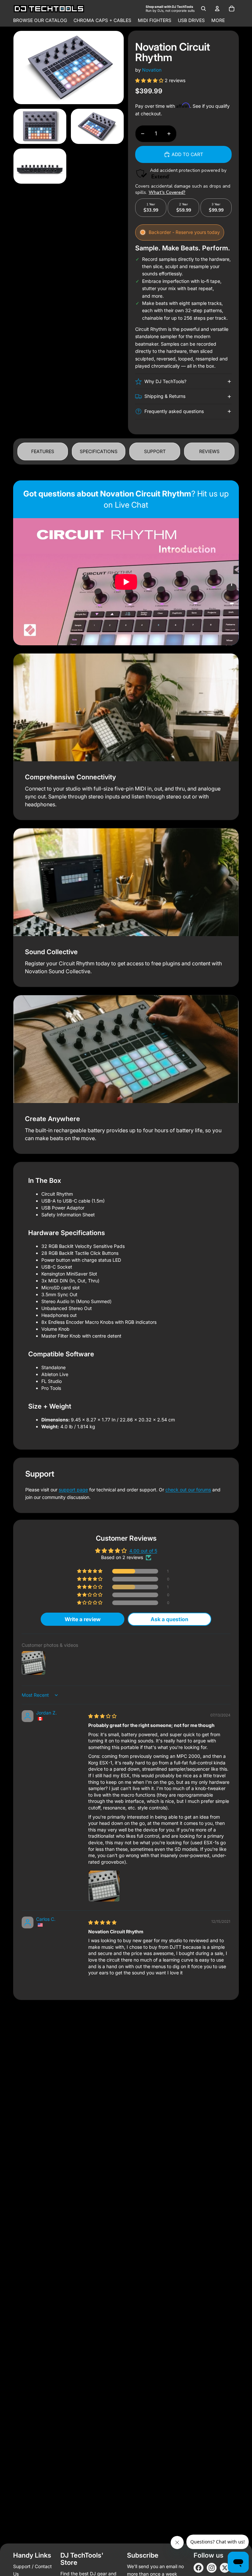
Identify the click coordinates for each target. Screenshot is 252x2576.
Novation (152, 70)
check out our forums (188, 1490)
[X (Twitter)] (225, 2568)
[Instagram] (212, 2568)
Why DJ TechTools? (165, 381)
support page (73, 1490)
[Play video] (126, 582)
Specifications (99, 451)
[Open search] (203, 9)
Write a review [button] (83, 1619)
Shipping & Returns (165, 396)
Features (43, 451)
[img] (102, 1716)
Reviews (209, 451)
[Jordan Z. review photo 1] (104, 1886)
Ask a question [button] (169, 1619)
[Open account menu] (217, 9)
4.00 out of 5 (143, 1551)
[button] (150, 80)
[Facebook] (199, 2568)
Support (155, 451)
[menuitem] (218, 20)
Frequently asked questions (174, 411)
